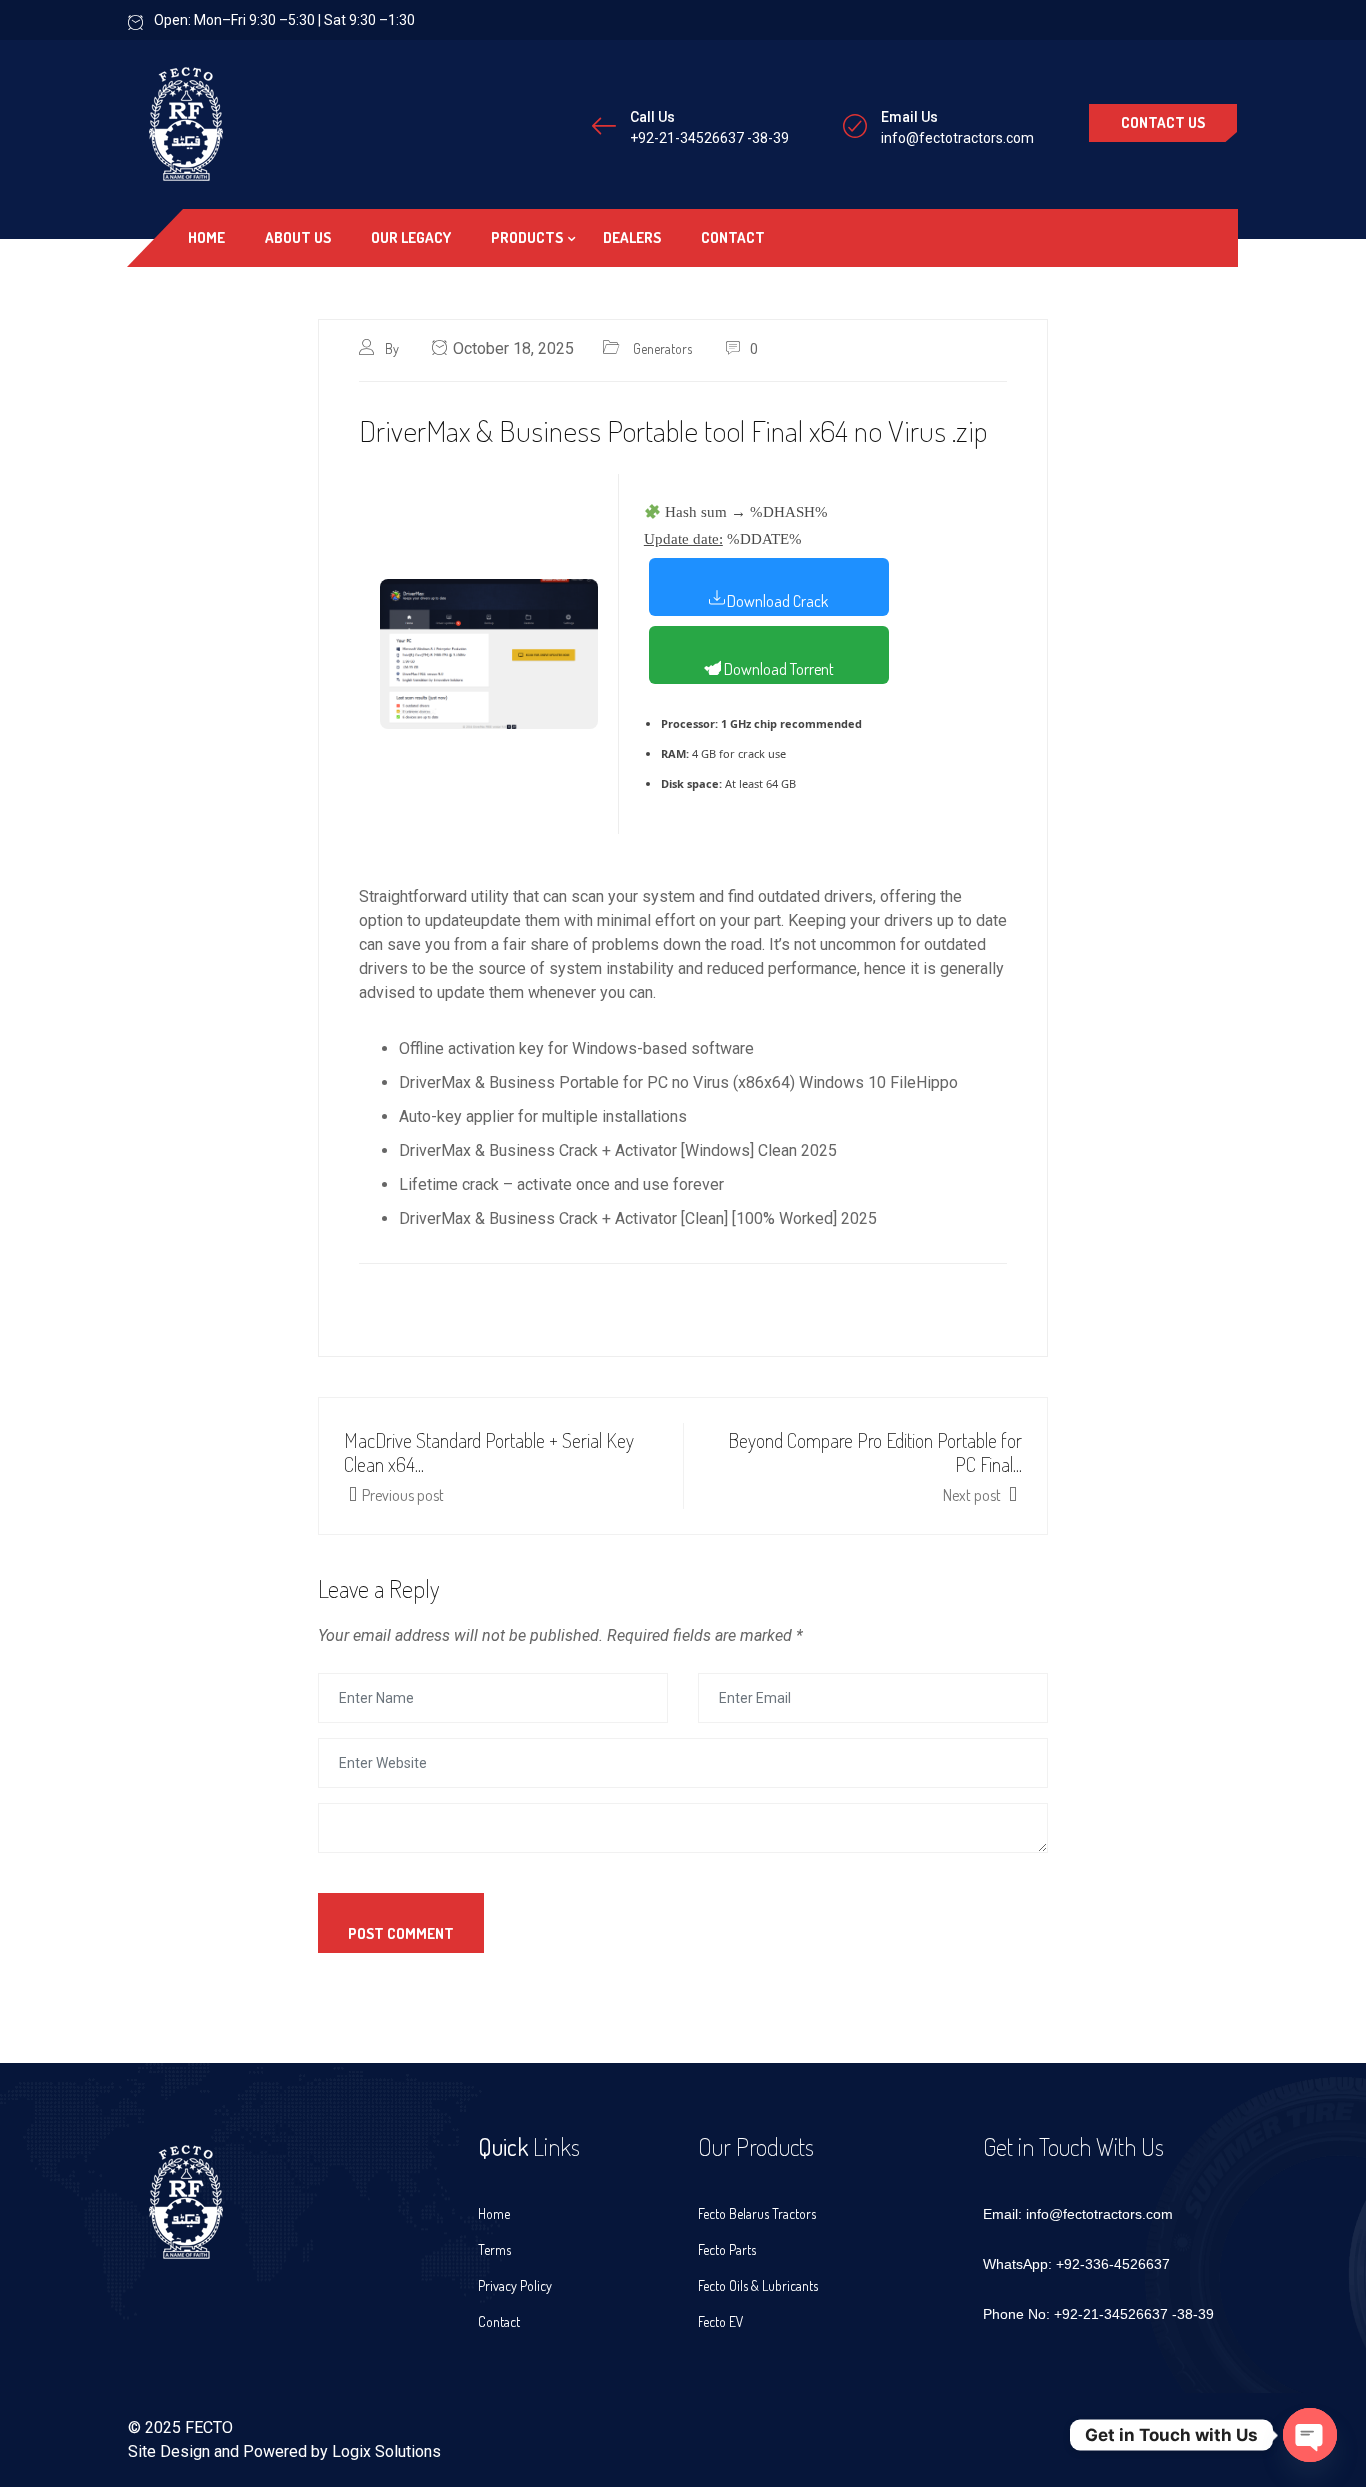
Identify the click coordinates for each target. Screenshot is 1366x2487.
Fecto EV (721, 2321)
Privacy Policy (515, 2285)
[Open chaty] (1310, 2435)
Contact (733, 237)
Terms (494, 2249)
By (393, 348)
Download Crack (777, 601)
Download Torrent (777, 669)
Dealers (632, 237)
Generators (662, 348)
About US (298, 237)
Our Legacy (411, 237)
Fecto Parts (727, 2249)
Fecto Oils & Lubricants (758, 2285)
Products (527, 237)
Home (206, 237)
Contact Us (1163, 122)
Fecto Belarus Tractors (757, 2213)
